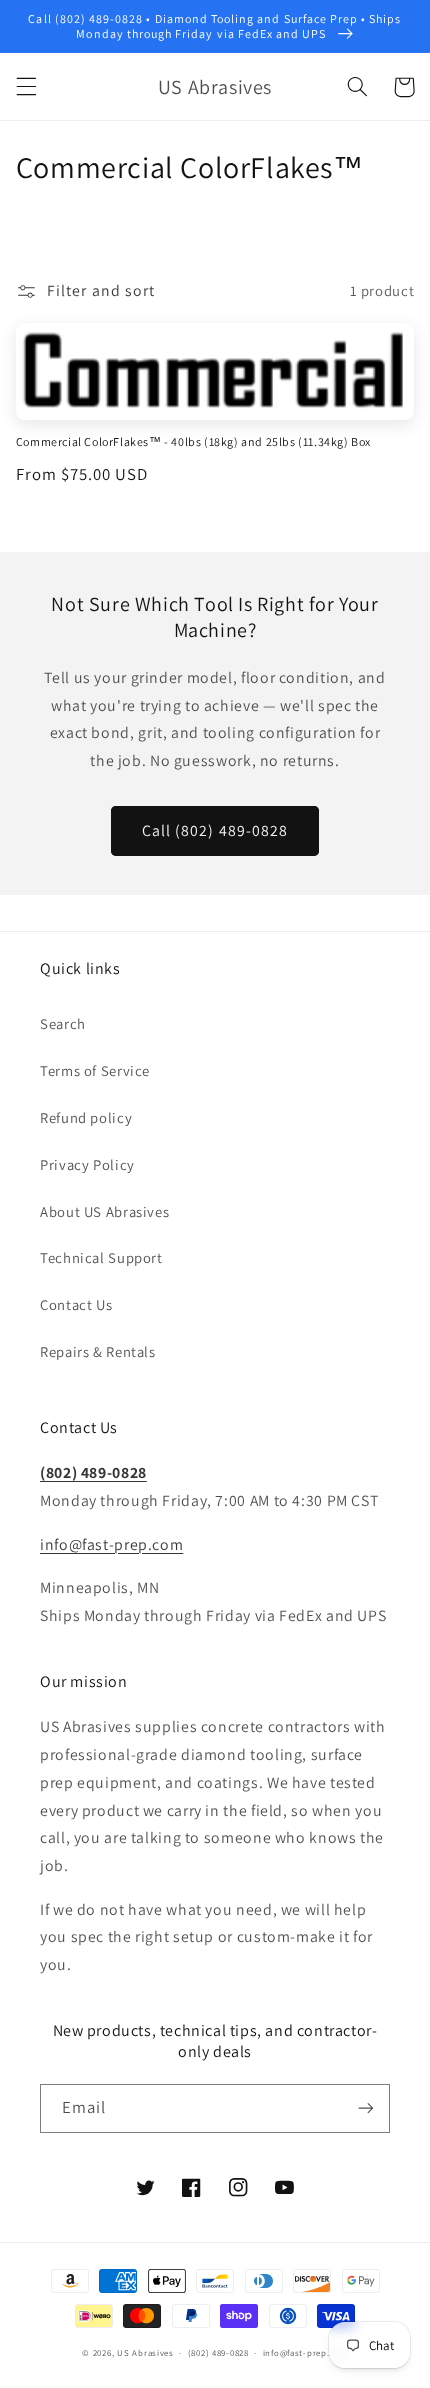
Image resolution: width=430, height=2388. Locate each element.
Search (63, 1023)
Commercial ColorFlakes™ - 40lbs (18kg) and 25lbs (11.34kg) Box (193, 441)
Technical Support (101, 1257)
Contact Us (76, 1304)
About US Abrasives (104, 1211)
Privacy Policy (87, 1164)
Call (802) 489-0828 (215, 830)
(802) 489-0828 (93, 1472)
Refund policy (86, 1117)
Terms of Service (95, 1070)
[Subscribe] (366, 2108)
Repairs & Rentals (98, 1351)
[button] (26, 87)
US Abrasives (145, 2353)
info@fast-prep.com (111, 1544)
